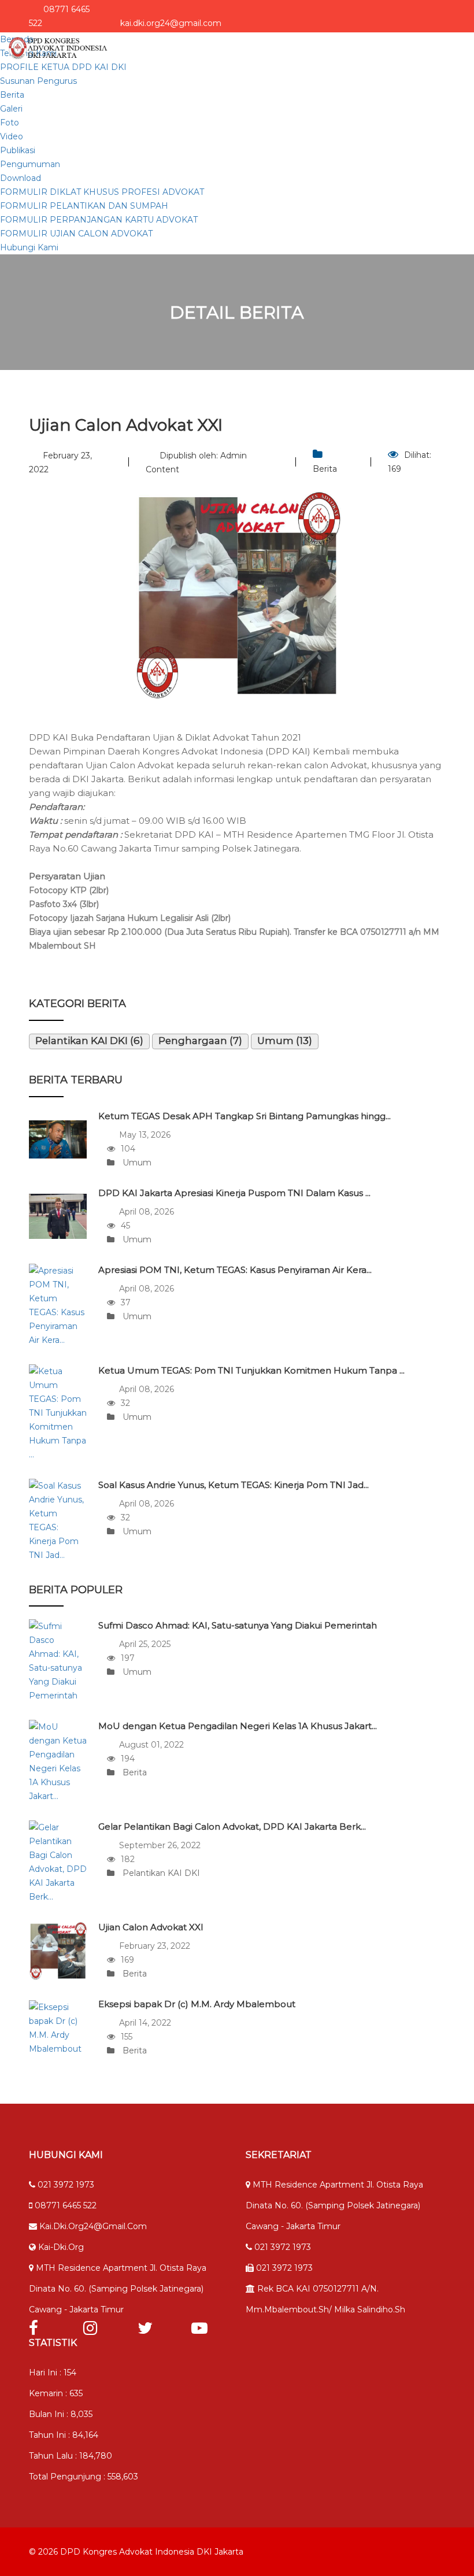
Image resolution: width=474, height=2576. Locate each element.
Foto (10, 123)
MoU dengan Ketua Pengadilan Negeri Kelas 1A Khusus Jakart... (238, 1726)
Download (21, 178)
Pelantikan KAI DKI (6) (89, 1041)
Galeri (11, 109)
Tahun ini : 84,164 (64, 2435)
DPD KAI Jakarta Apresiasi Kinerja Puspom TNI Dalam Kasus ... (234, 1193)
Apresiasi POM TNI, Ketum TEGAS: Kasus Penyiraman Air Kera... (235, 1270)
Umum (136, 1163)
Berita (12, 95)
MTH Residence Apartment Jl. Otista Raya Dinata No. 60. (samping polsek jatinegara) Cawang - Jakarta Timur (118, 2289)
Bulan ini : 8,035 (61, 2414)
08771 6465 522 (64, 2205)
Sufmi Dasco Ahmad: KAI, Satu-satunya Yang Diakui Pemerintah (238, 1625)
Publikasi (18, 150)
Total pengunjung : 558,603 (84, 2477)
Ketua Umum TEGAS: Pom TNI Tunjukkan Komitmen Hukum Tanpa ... (251, 1370)
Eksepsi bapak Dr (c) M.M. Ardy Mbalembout (197, 2004)
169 (395, 469)
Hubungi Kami (29, 247)
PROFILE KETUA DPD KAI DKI (63, 67)
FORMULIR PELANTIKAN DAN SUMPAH (84, 206)
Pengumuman (30, 164)
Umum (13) (285, 1041)
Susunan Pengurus (38, 81)
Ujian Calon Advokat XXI (151, 1927)
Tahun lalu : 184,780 (71, 2456)
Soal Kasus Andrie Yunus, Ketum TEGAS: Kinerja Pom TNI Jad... (234, 1485)
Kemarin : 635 (56, 2393)
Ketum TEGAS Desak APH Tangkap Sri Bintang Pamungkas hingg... (245, 1116)
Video (12, 136)
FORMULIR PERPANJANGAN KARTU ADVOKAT (99, 220)
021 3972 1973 (65, 2185)
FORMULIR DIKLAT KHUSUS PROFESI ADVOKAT (102, 192)
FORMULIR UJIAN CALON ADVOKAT (76, 234)
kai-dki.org (60, 2247)
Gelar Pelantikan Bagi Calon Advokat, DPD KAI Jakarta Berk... (232, 1826)
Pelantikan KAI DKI (160, 1873)
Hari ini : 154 (53, 2373)
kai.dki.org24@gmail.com (92, 2226)
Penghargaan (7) (200, 1041)
